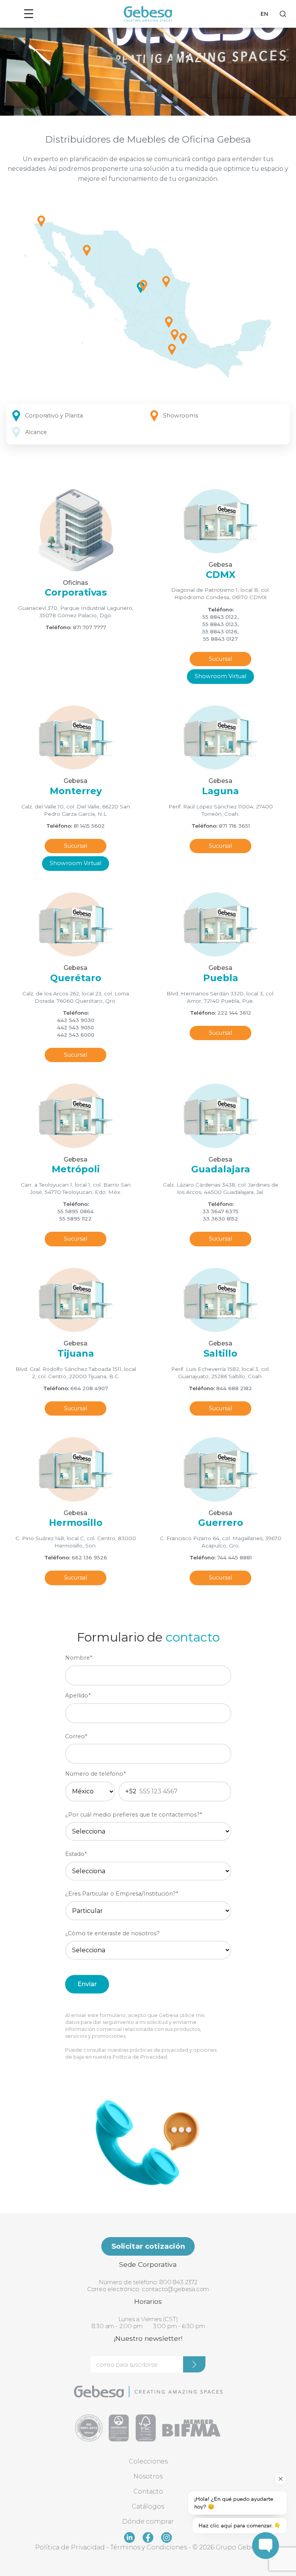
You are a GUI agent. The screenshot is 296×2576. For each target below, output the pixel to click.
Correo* (76, 1736)
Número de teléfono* (95, 1774)
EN (264, 14)
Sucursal (220, 659)
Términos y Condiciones (149, 2547)
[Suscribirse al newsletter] (194, 2364)
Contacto (148, 2491)
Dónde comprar (148, 2521)
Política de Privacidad (140, 2057)
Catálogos (148, 2506)
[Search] (283, 14)
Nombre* (79, 1658)
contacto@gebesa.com (175, 2289)
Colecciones (148, 2461)
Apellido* (78, 1695)
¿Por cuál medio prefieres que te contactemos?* (134, 1815)
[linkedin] (129, 2537)
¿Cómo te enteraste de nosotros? (112, 1933)
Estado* (76, 1854)
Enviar (87, 1984)
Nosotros (148, 2476)
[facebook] (148, 2537)
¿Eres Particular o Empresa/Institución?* (122, 1894)
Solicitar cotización (148, 2246)
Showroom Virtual (220, 676)
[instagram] (166, 2537)
